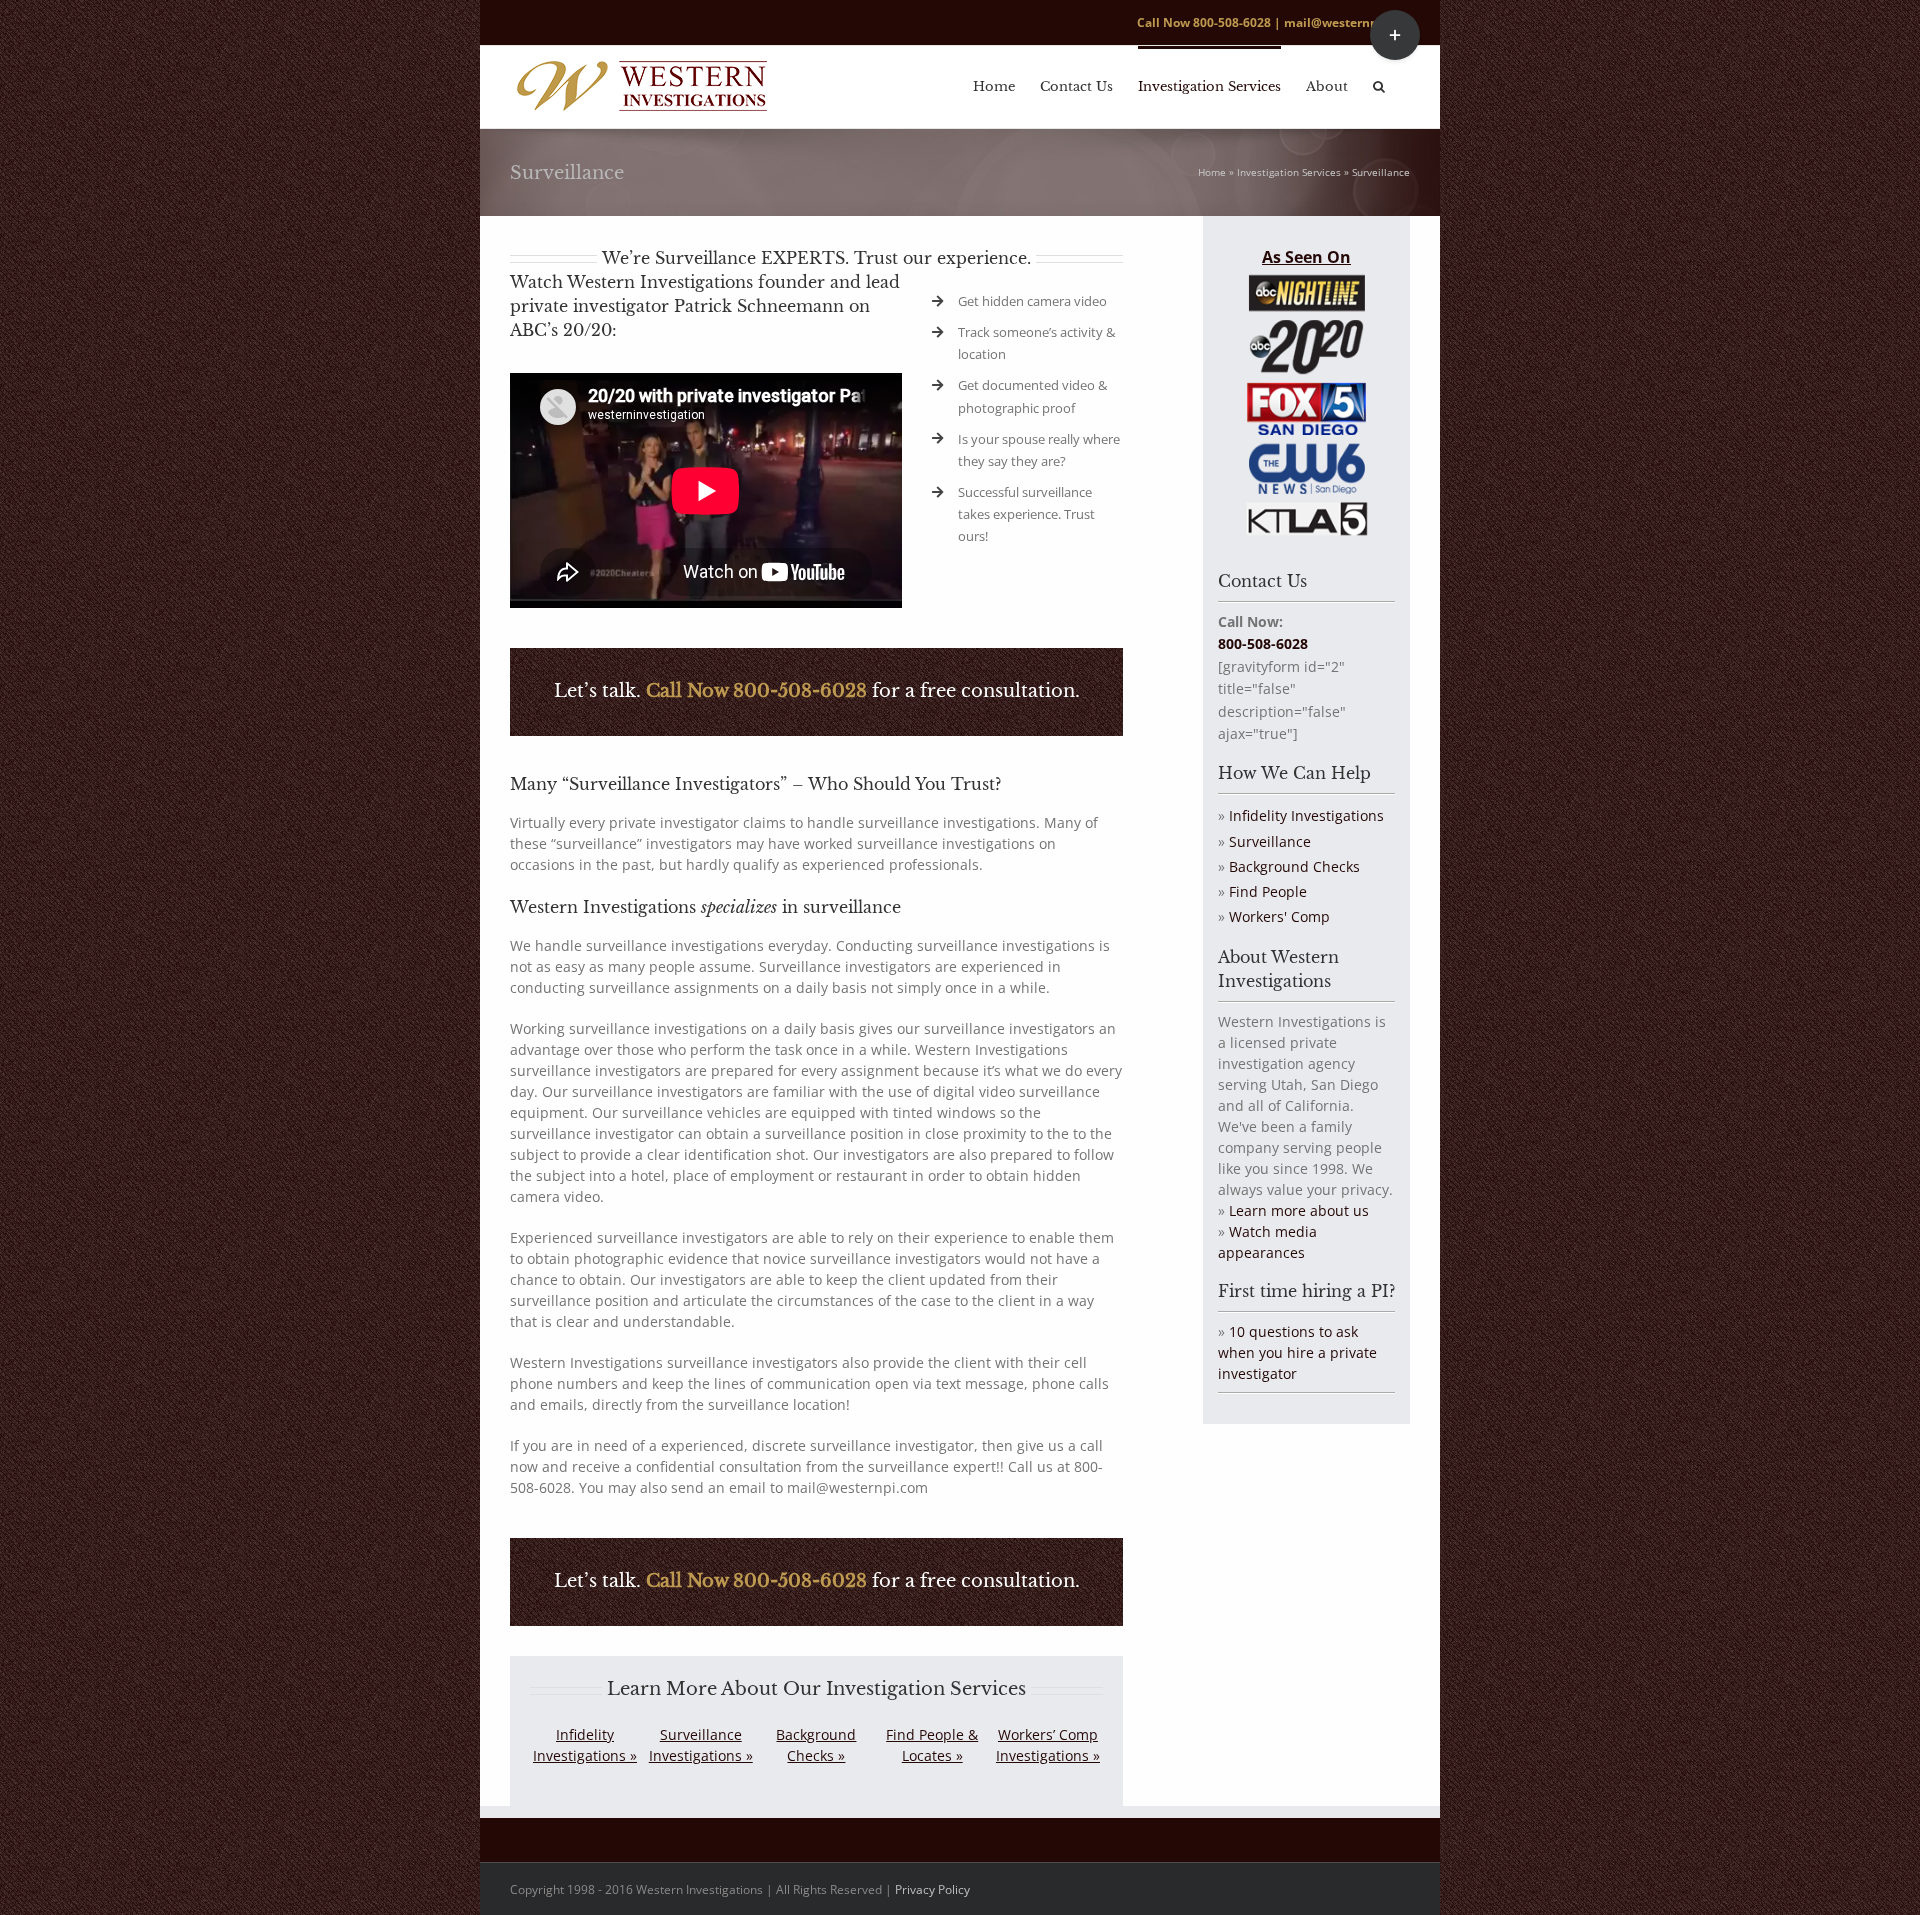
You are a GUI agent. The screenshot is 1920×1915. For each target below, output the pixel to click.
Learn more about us (1299, 1210)
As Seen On (1306, 257)
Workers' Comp (1279, 916)
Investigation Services (1289, 172)
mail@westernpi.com (1347, 22)
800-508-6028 (1232, 22)
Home (1212, 172)
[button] (1379, 85)
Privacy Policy (932, 1889)
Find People (1268, 891)
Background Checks (1294, 866)
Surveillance (1270, 841)
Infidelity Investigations (1306, 815)
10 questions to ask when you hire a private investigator (1297, 1352)
